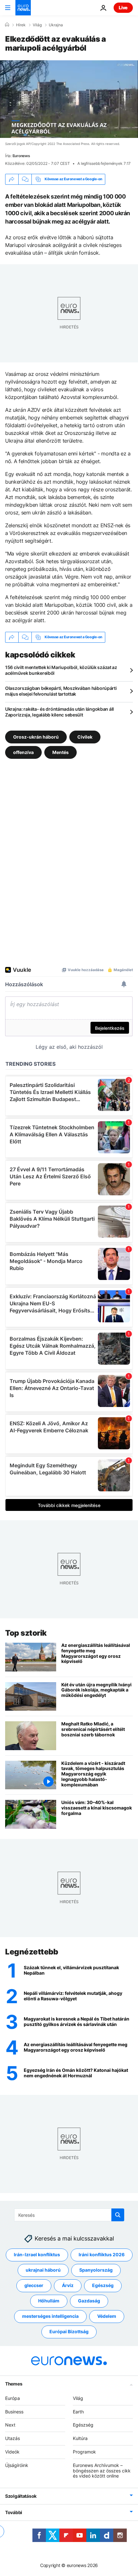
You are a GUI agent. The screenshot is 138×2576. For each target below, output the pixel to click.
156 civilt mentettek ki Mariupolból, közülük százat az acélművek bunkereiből (61, 670)
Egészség (103, 2285)
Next (10, 2425)
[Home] (7, 25)
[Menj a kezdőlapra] (23, 8)
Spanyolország (96, 2270)
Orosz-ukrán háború (36, 737)
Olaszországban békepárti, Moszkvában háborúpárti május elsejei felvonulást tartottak (61, 691)
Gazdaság (89, 2301)
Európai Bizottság (69, 2331)
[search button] (118, 2215)
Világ (37, 25)
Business (14, 2411)
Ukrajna (56, 25)
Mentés (60, 752)
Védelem (107, 2316)
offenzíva (23, 752)
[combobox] (69, 2215)
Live (123, 8)
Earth (78, 2411)
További (14, 2512)
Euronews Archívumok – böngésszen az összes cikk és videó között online (102, 2470)
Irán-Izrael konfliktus (37, 2254)
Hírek (21, 25)
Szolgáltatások (21, 2496)
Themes (14, 2383)
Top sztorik (26, 1633)
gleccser (34, 2285)
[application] (69, 99)
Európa (13, 2398)
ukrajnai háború (43, 2270)
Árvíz (68, 2285)
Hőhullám (49, 2301)
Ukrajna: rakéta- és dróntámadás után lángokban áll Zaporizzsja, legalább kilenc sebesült (60, 712)
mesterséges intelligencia (50, 2316)
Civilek (85, 737)
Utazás (13, 2438)
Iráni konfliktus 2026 (102, 2254)
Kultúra (80, 2438)
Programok (84, 2452)
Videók (12, 2452)
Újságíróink (17, 2465)
